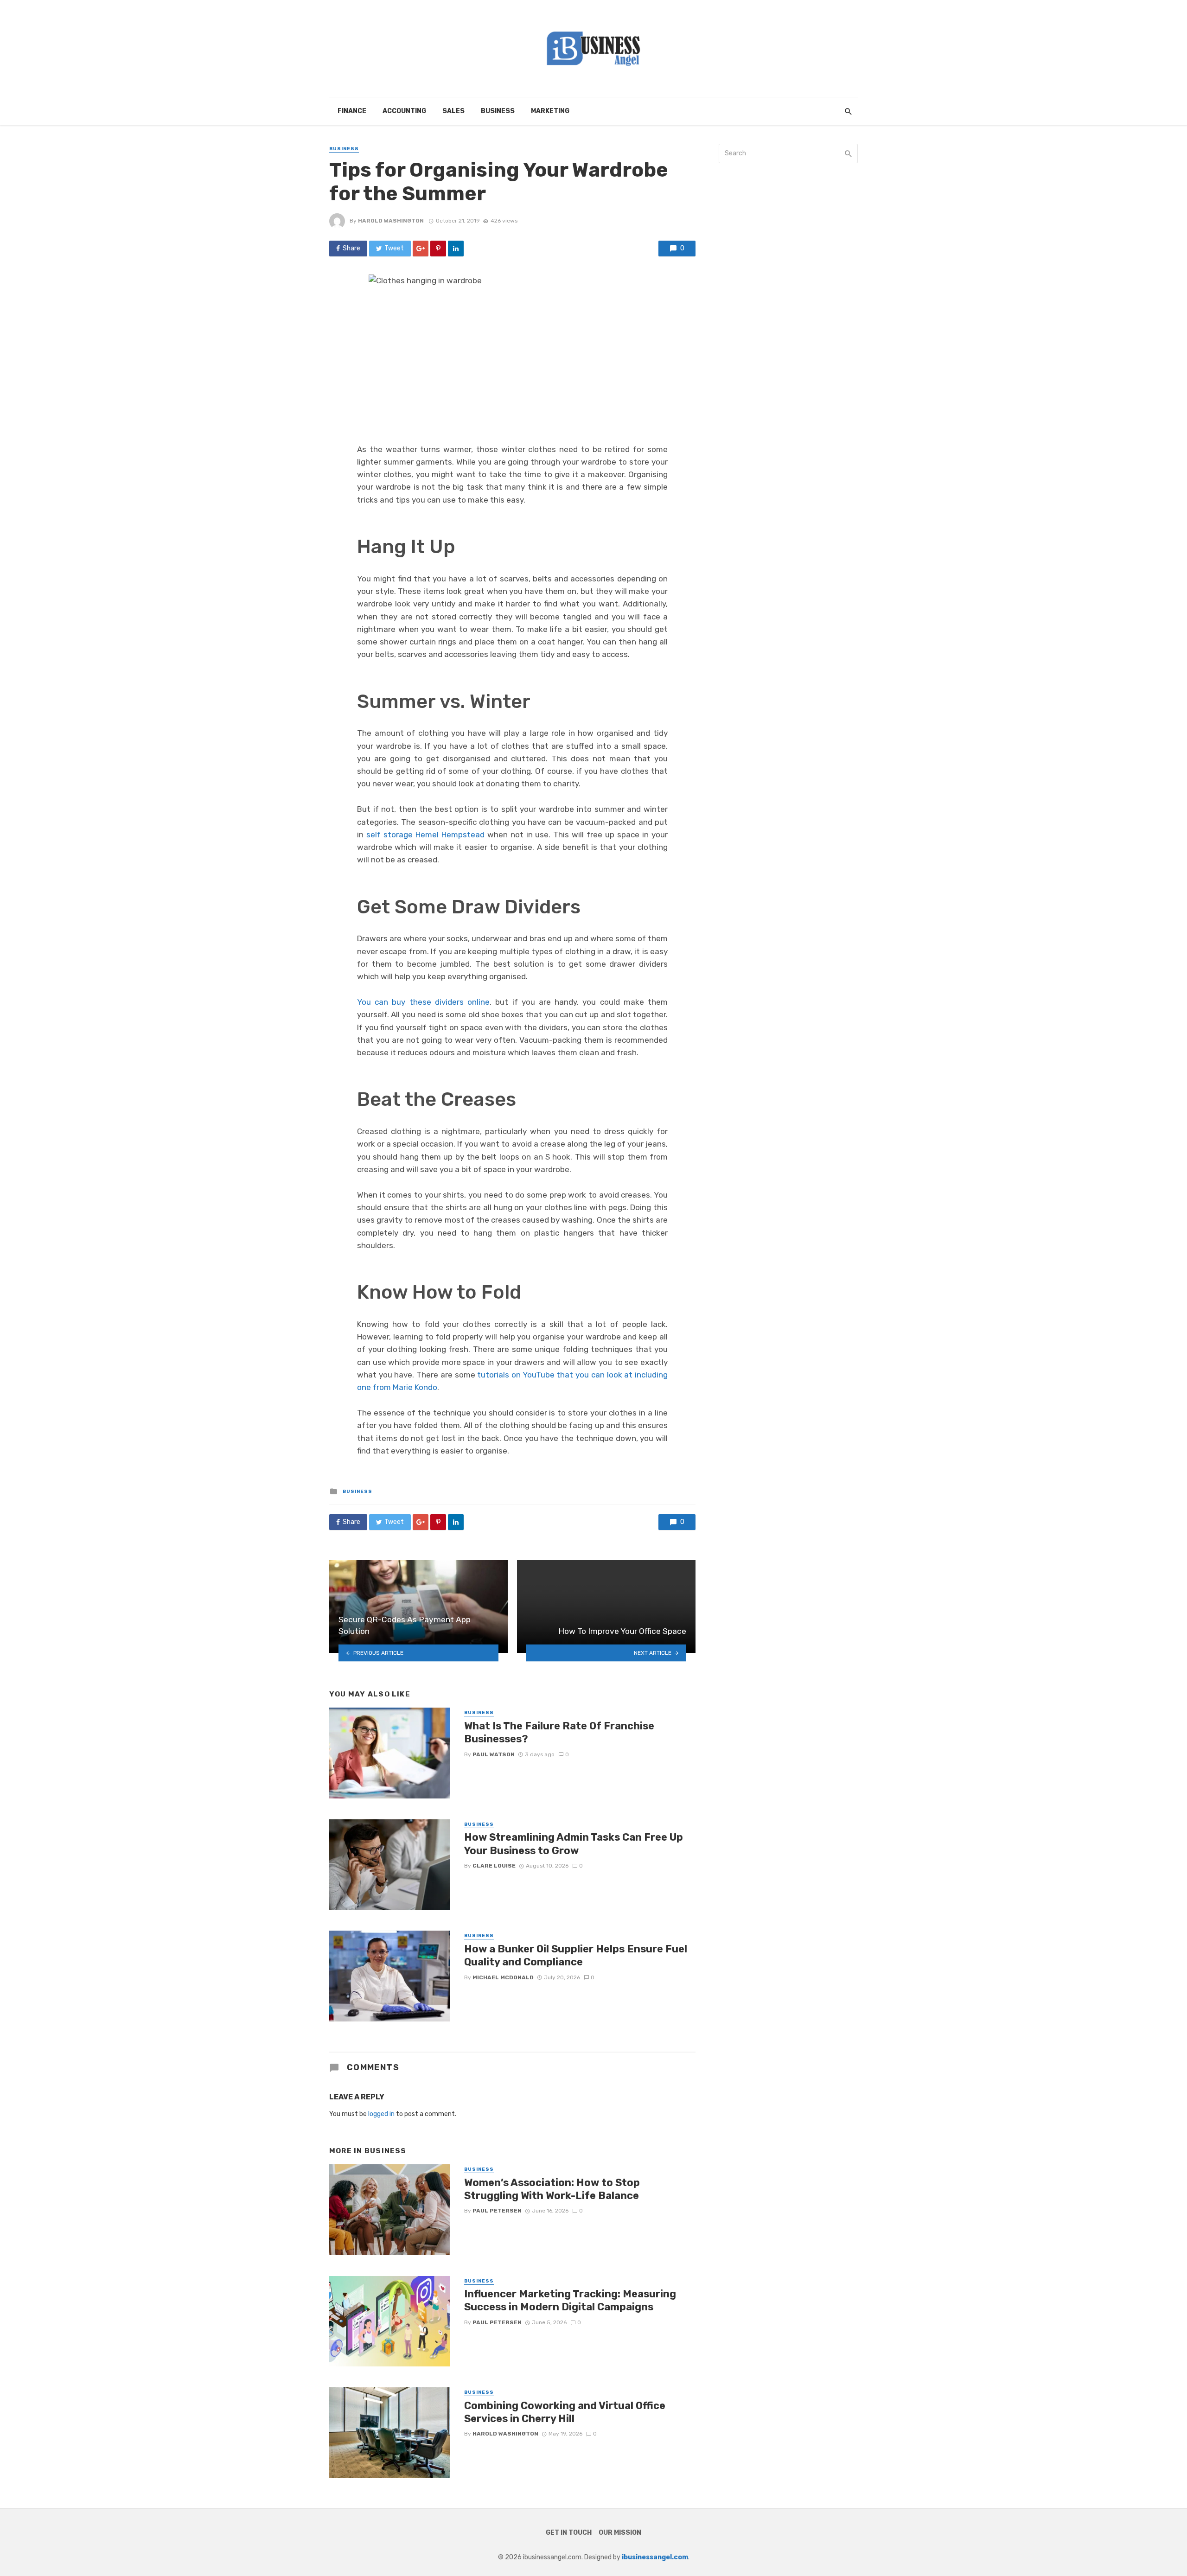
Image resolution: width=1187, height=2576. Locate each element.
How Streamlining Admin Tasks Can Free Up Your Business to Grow (574, 1844)
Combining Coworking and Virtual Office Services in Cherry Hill (565, 2412)
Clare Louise (494, 1866)
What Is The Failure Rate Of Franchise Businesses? (559, 1732)
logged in (381, 2114)
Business (498, 111)
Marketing (550, 111)
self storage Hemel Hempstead (425, 835)
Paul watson (494, 1754)
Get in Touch (569, 2533)
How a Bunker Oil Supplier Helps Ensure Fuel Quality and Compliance (576, 1955)
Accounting (404, 111)
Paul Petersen (497, 2211)
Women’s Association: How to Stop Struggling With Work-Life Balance (552, 2189)
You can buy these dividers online (423, 1002)
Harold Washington (391, 221)
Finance (352, 111)
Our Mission (620, 2533)
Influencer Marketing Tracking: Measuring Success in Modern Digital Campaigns (570, 2300)
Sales (453, 111)
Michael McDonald (503, 1977)
